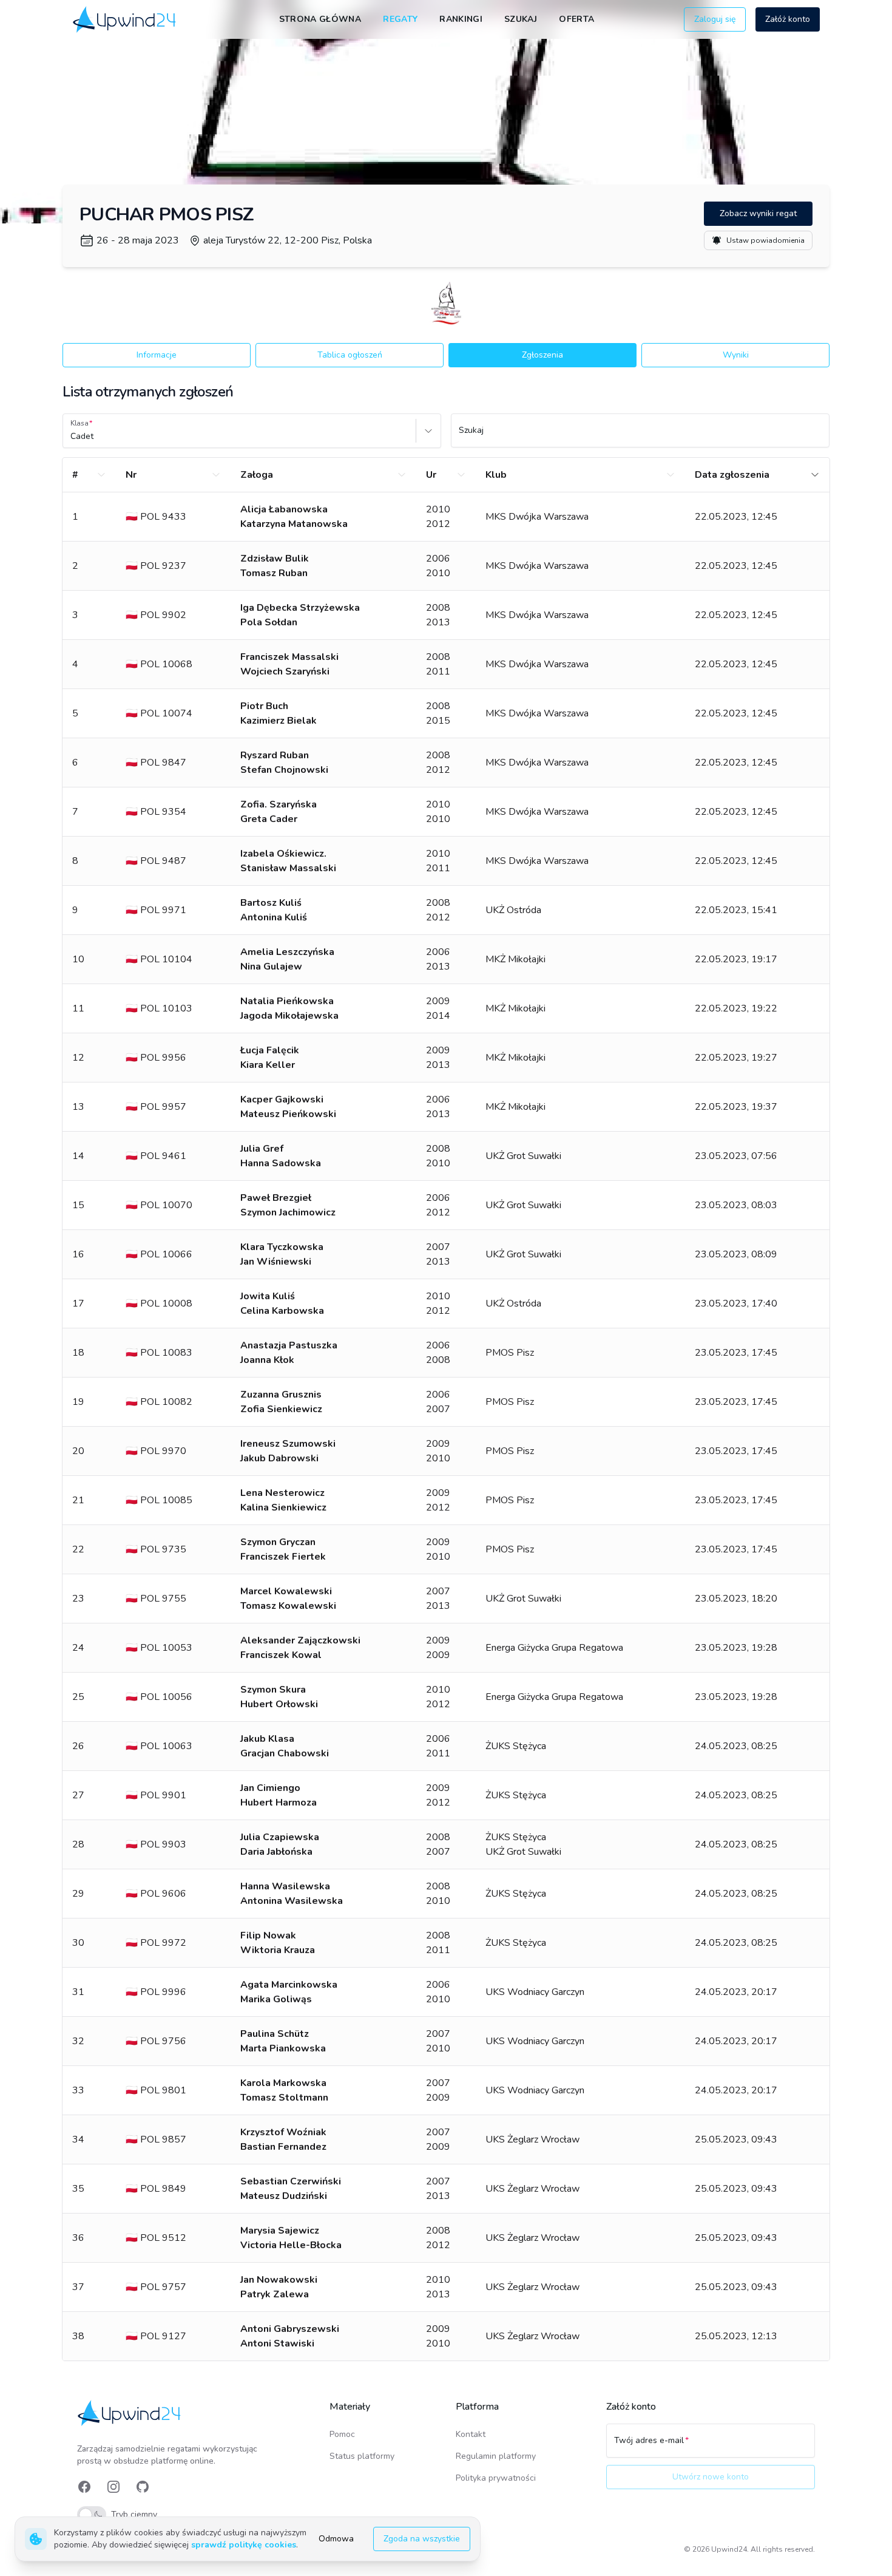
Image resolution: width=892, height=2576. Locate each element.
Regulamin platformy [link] (496, 2456)
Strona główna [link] (320, 19)
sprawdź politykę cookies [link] (244, 2545)
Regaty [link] (400, 19)
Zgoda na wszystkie (422, 2539)
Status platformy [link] (362, 2456)
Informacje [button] (157, 355)
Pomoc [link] (342, 2434)
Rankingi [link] (461, 19)
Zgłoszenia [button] (542, 355)
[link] (125, 19)
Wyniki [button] (736, 355)
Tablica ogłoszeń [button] (350, 355)
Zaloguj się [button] (715, 19)
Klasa (79, 423)
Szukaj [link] (521, 19)
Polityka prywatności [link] (496, 2478)
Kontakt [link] (471, 2434)
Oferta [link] (576, 19)
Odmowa (336, 2539)
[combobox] (72, 437)
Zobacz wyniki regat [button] (758, 213)
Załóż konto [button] (788, 19)
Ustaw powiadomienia (765, 240)
